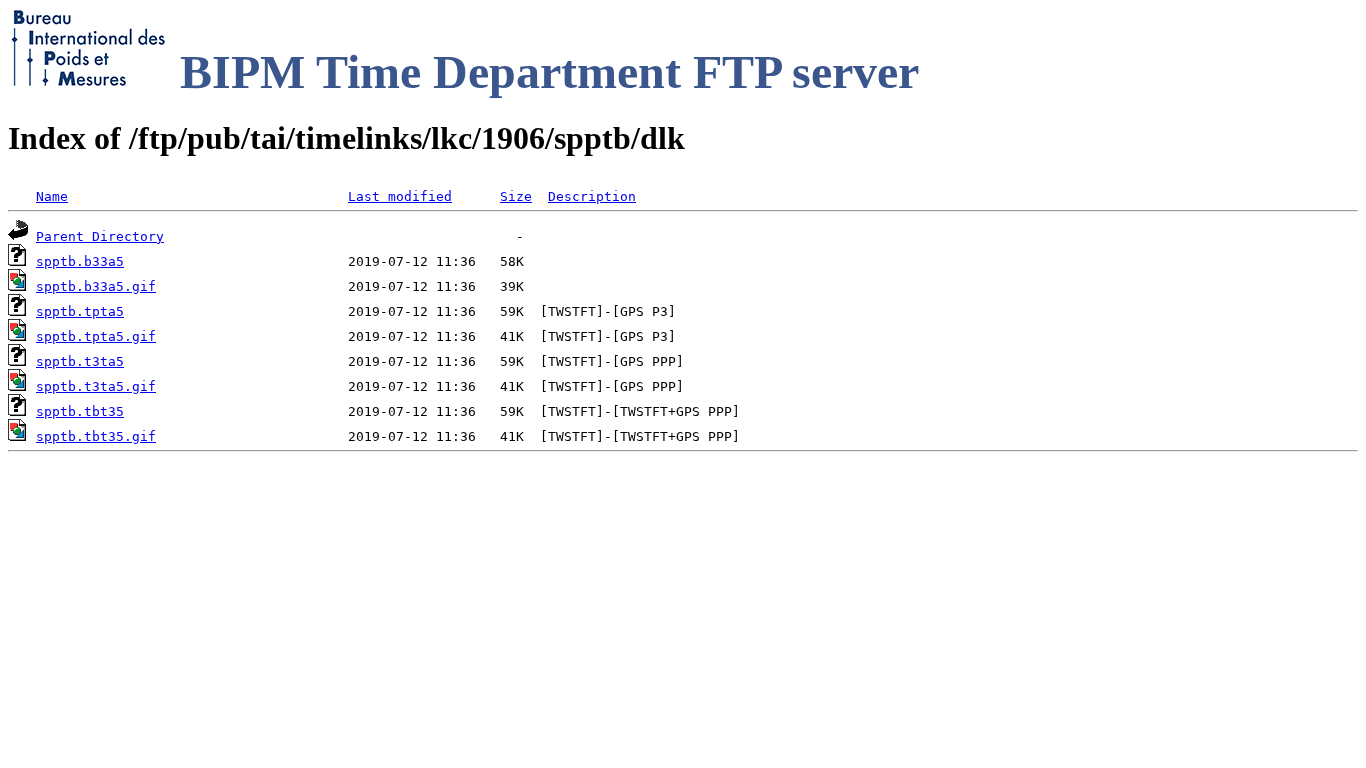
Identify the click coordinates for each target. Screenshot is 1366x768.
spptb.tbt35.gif (96, 436)
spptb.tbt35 (80, 411)
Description (592, 196)
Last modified (400, 196)
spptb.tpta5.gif (96, 336)
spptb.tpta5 (80, 311)
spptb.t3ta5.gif (96, 386)
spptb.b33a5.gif (96, 286)
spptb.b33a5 (80, 261)
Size (516, 196)
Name (52, 196)
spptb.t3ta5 (80, 361)
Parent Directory (100, 236)
